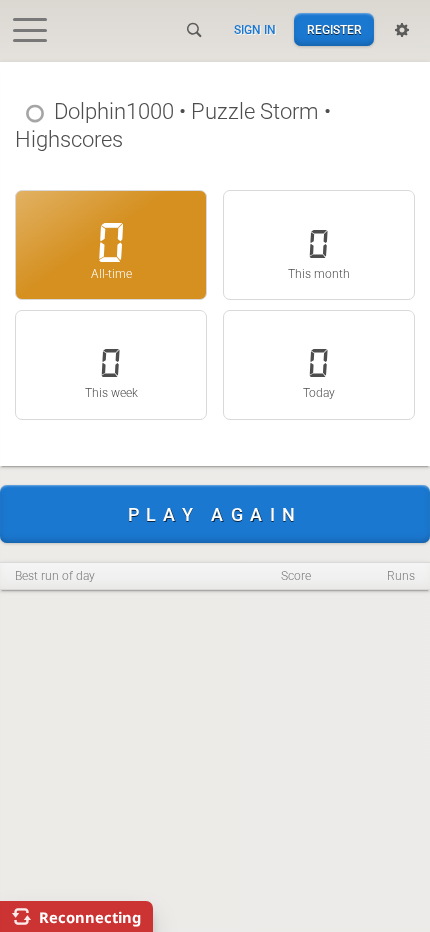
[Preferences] (402, 30)
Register (334, 30)
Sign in (255, 30)
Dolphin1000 (114, 111)
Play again (215, 514)
